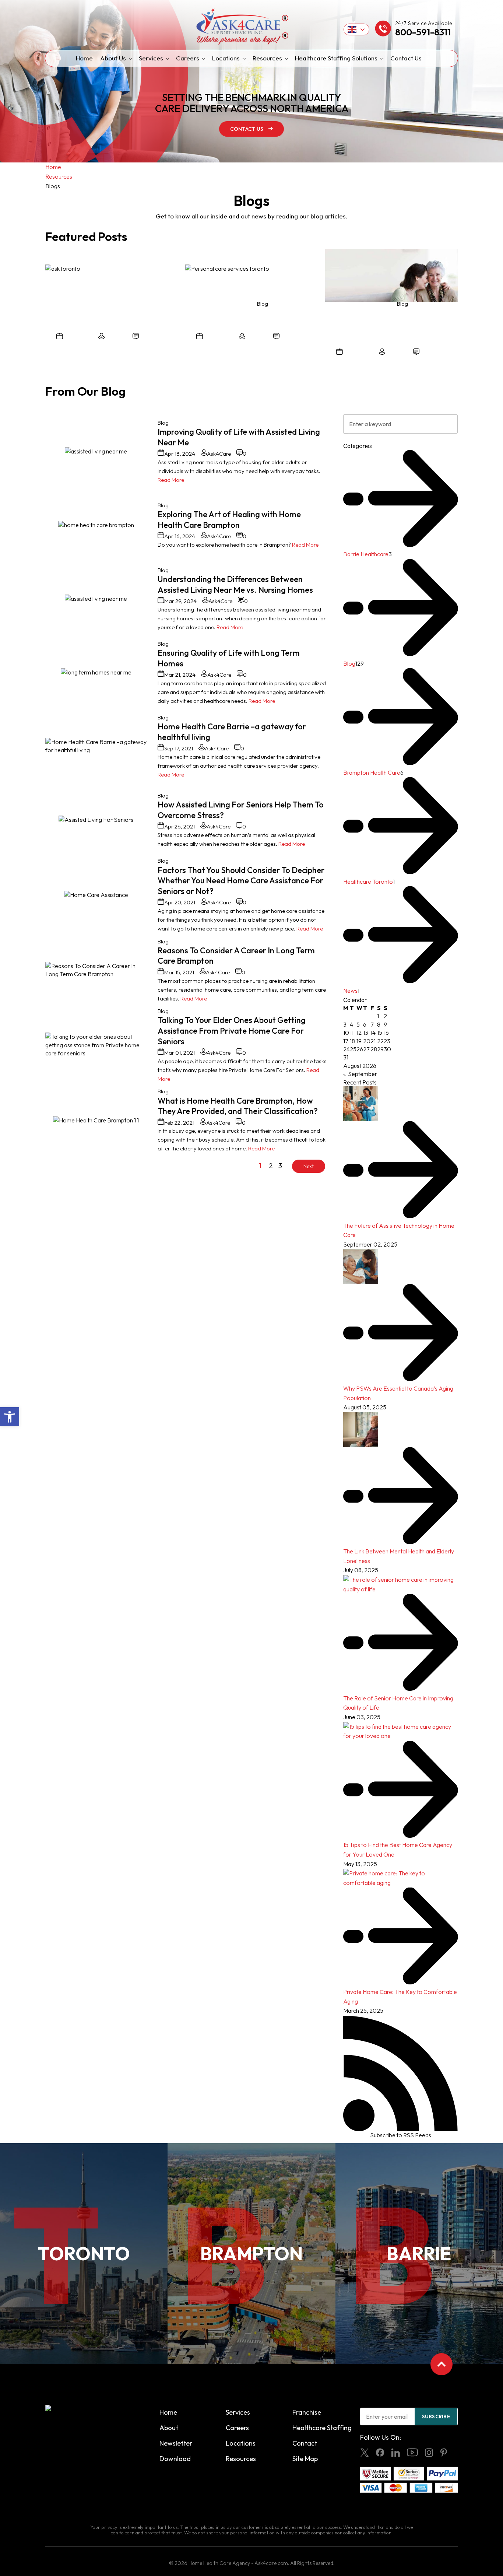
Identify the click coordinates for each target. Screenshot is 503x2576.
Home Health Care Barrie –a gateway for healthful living (232, 732)
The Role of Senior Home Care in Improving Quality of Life (398, 1703)
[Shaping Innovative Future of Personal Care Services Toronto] (227, 269)
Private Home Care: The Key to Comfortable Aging (400, 1996)
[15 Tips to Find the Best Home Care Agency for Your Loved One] (400, 1732)
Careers (188, 58)
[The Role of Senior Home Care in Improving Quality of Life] (400, 1585)
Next (309, 1166)
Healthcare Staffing (322, 2428)
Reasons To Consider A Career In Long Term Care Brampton (236, 956)
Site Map (305, 2459)
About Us (113, 58)
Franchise (307, 2412)
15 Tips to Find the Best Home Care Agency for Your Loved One (398, 1850)
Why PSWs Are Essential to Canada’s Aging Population (398, 1393)
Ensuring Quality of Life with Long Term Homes (229, 658)
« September (360, 1074)
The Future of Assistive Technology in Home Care (399, 1230)
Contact (305, 2443)
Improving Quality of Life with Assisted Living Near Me (239, 437)
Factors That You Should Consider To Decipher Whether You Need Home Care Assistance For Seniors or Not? (241, 881)
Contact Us (406, 58)
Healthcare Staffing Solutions (336, 58)
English (357, 29)
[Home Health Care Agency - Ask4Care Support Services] (251, 27)
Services (151, 58)
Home (84, 58)
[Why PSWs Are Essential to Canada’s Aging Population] (361, 1267)
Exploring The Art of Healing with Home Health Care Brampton (229, 520)
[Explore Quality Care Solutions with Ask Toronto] (63, 269)
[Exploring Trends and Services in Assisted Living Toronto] (391, 276)
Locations (226, 58)
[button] (10, 1417)
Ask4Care (117, 337)
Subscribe (436, 2416)
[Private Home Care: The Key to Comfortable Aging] (400, 1878)
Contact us (247, 129)
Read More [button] (171, 480)
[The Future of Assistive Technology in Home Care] (361, 1104)
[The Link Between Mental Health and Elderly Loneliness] (361, 1430)
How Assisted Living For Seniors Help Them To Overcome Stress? (241, 810)
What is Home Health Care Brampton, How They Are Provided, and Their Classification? (238, 1106)
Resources (267, 58)
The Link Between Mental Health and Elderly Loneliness (399, 1556)
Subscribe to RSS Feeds (401, 2135)
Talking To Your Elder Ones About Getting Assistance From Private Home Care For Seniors (232, 1031)
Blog (163, 423)
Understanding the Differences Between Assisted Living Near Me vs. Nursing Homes (235, 584)
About (169, 2428)
